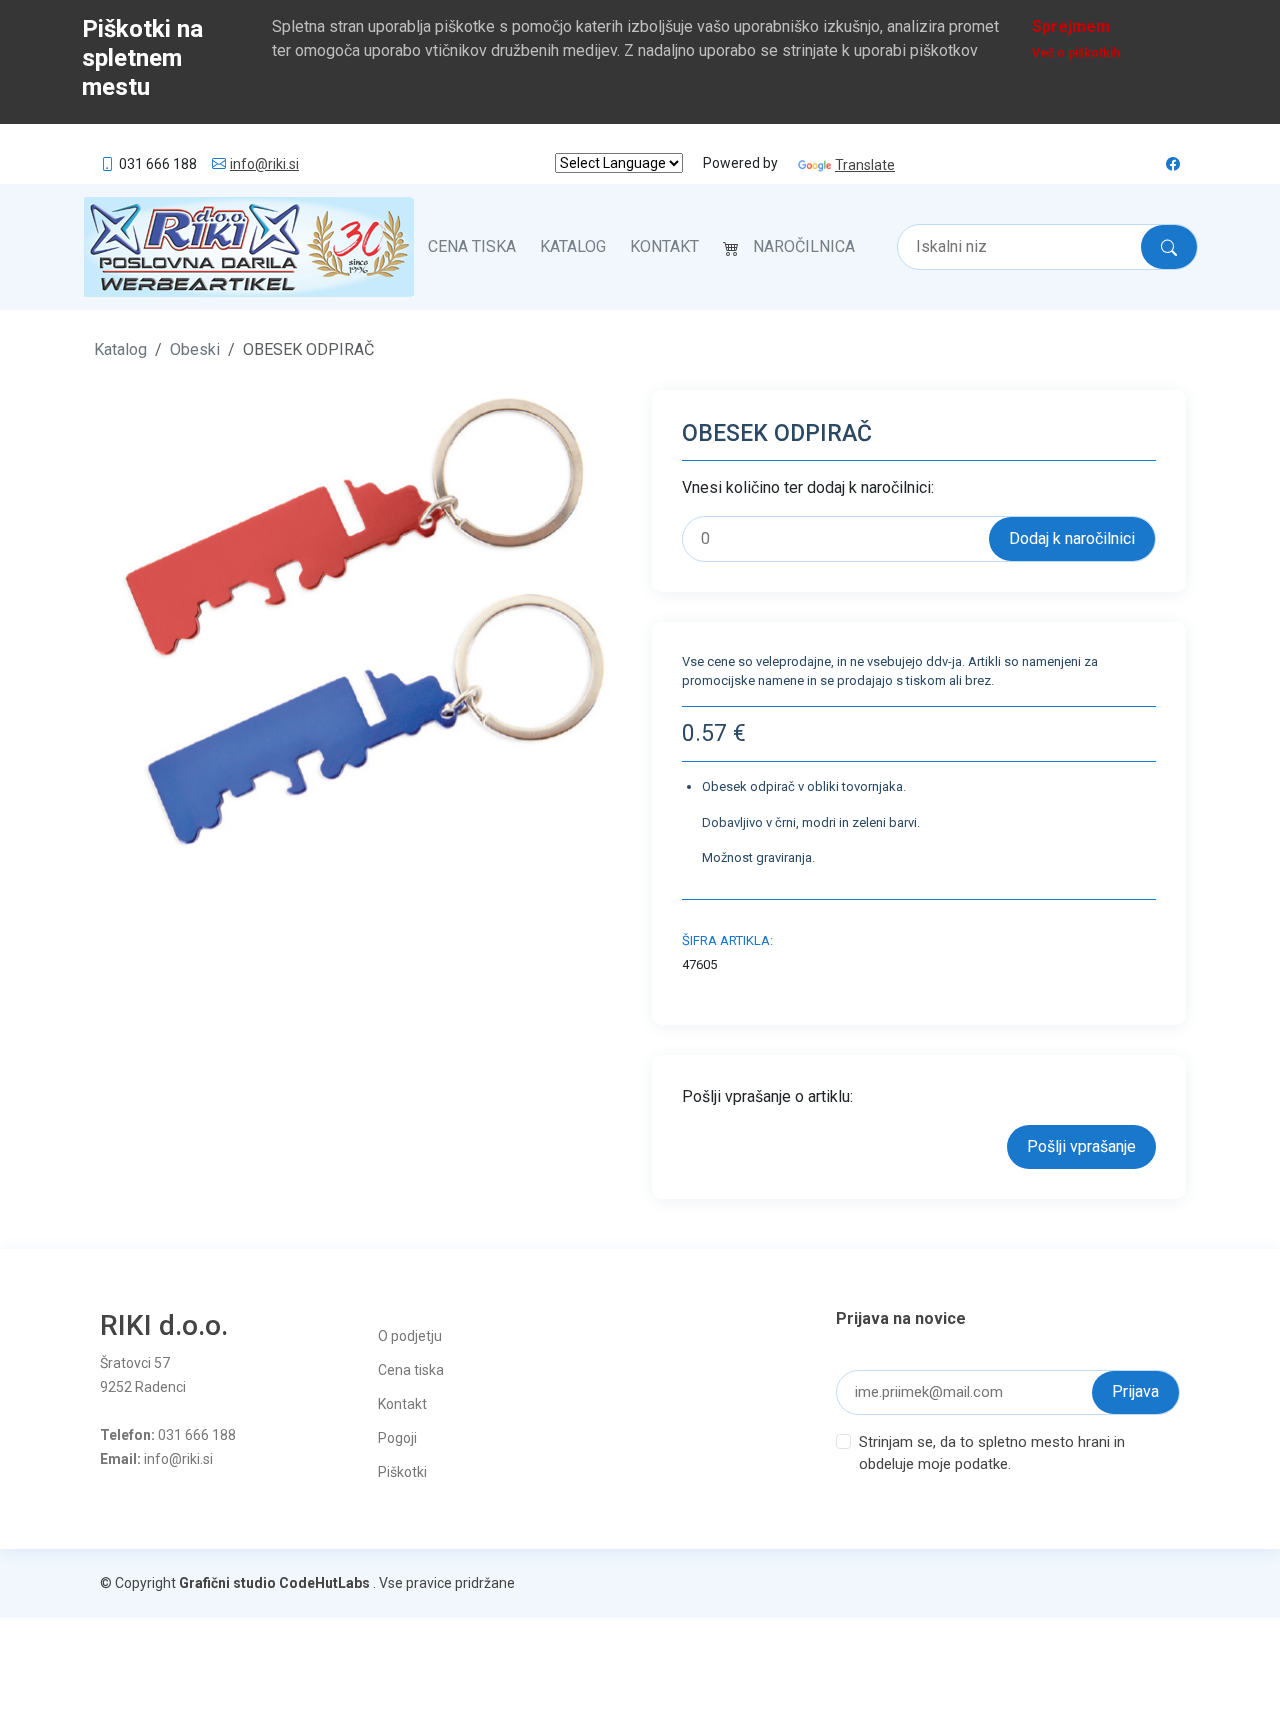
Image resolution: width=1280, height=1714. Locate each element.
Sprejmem (1071, 26)
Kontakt (664, 246)
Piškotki (402, 1472)
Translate (865, 165)
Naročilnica (804, 246)
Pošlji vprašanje (1081, 1146)
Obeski (195, 349)
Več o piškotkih (1076, 53)
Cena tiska (472, 246)
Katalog (573, 246)
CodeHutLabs (324, 1583)
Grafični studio (227, 1583)
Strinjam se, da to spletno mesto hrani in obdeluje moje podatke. (992, 1453)
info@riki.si (264, 164)
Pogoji (397, 1438)
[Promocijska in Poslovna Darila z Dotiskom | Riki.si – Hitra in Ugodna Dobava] (249, 247)
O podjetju (410, 1336)
